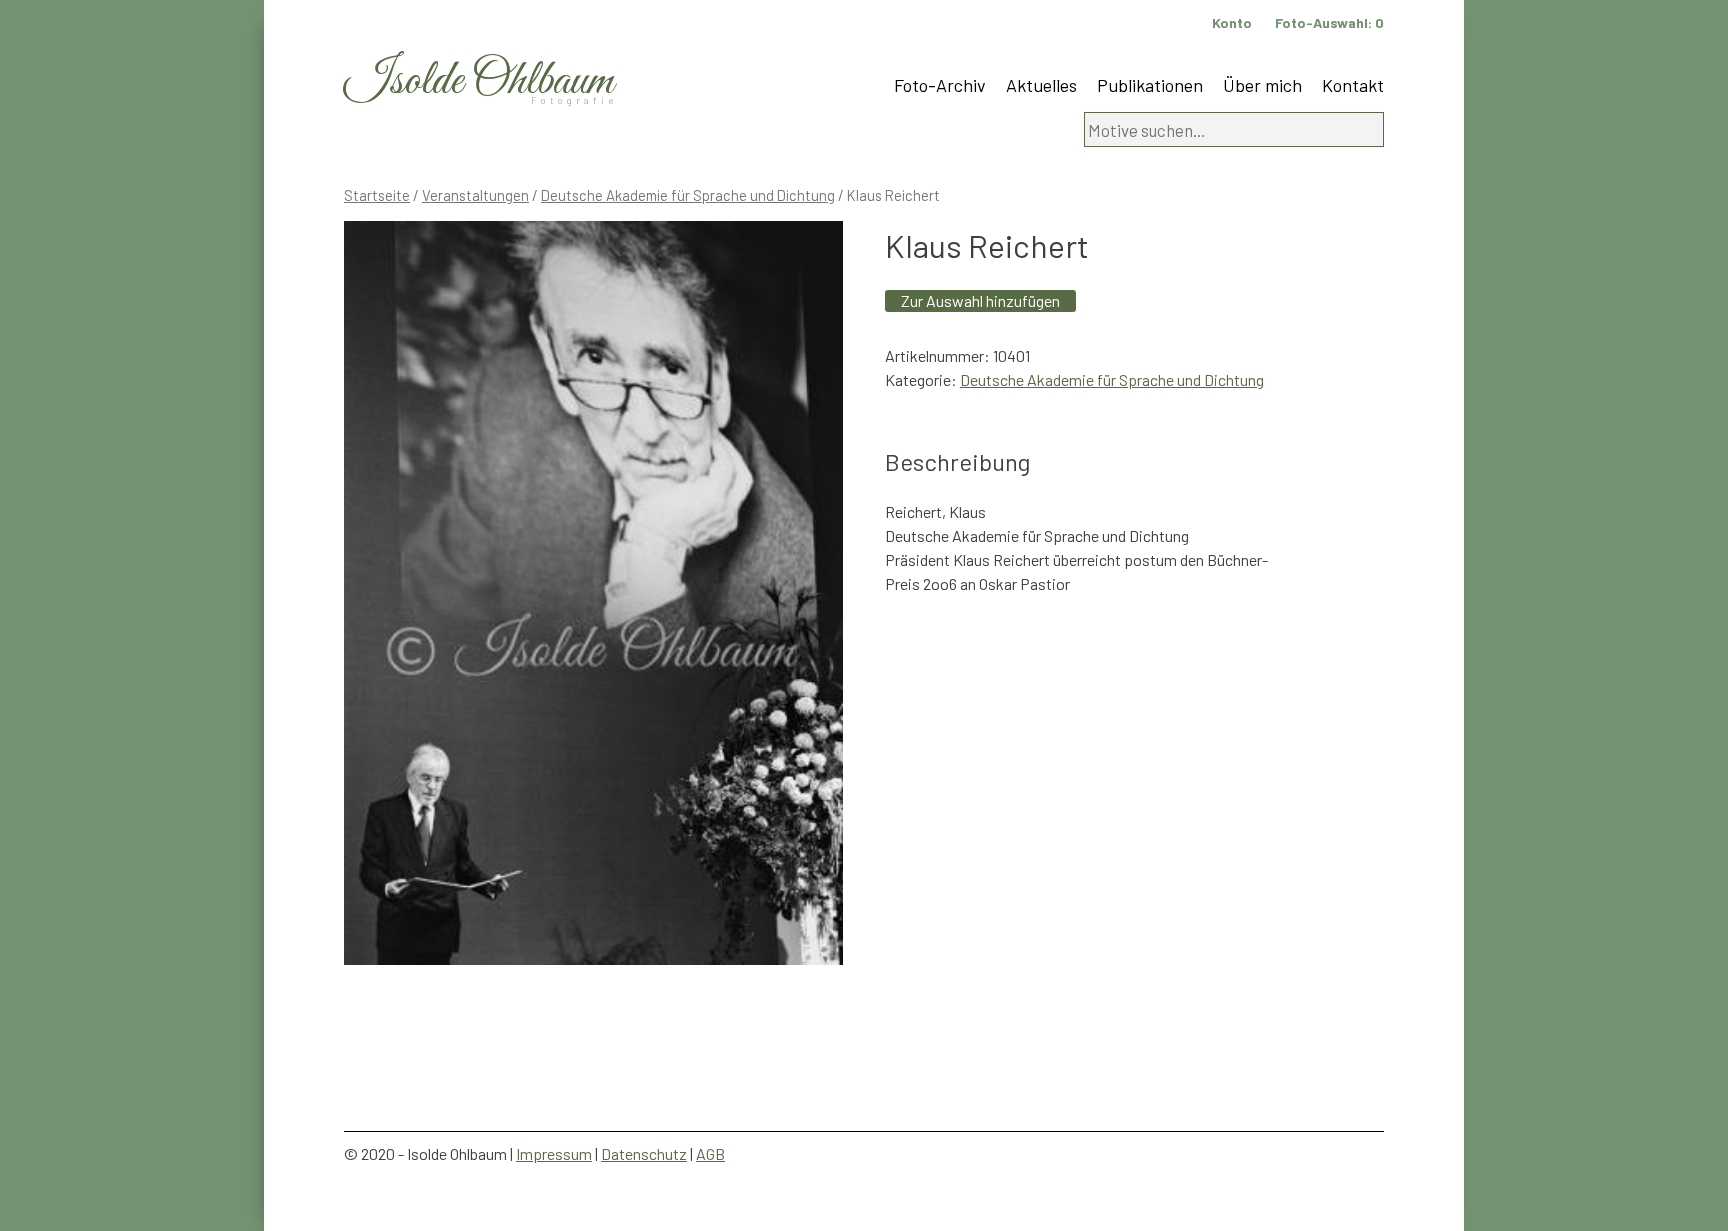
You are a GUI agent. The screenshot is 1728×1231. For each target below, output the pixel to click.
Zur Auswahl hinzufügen (980, 300)
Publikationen (1150, 85)
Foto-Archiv (940, 85)
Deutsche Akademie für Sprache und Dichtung (688, 195)
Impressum (554, 1153)
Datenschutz (644, 1153)
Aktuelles (1041, 85)
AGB (710, 1153)
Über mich (1262, 85)
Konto (1232, 22)
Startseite (377, 195)
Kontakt (1353, 85)
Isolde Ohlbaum (479, 81)
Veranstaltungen (475, 195)
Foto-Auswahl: (1329, 22)
